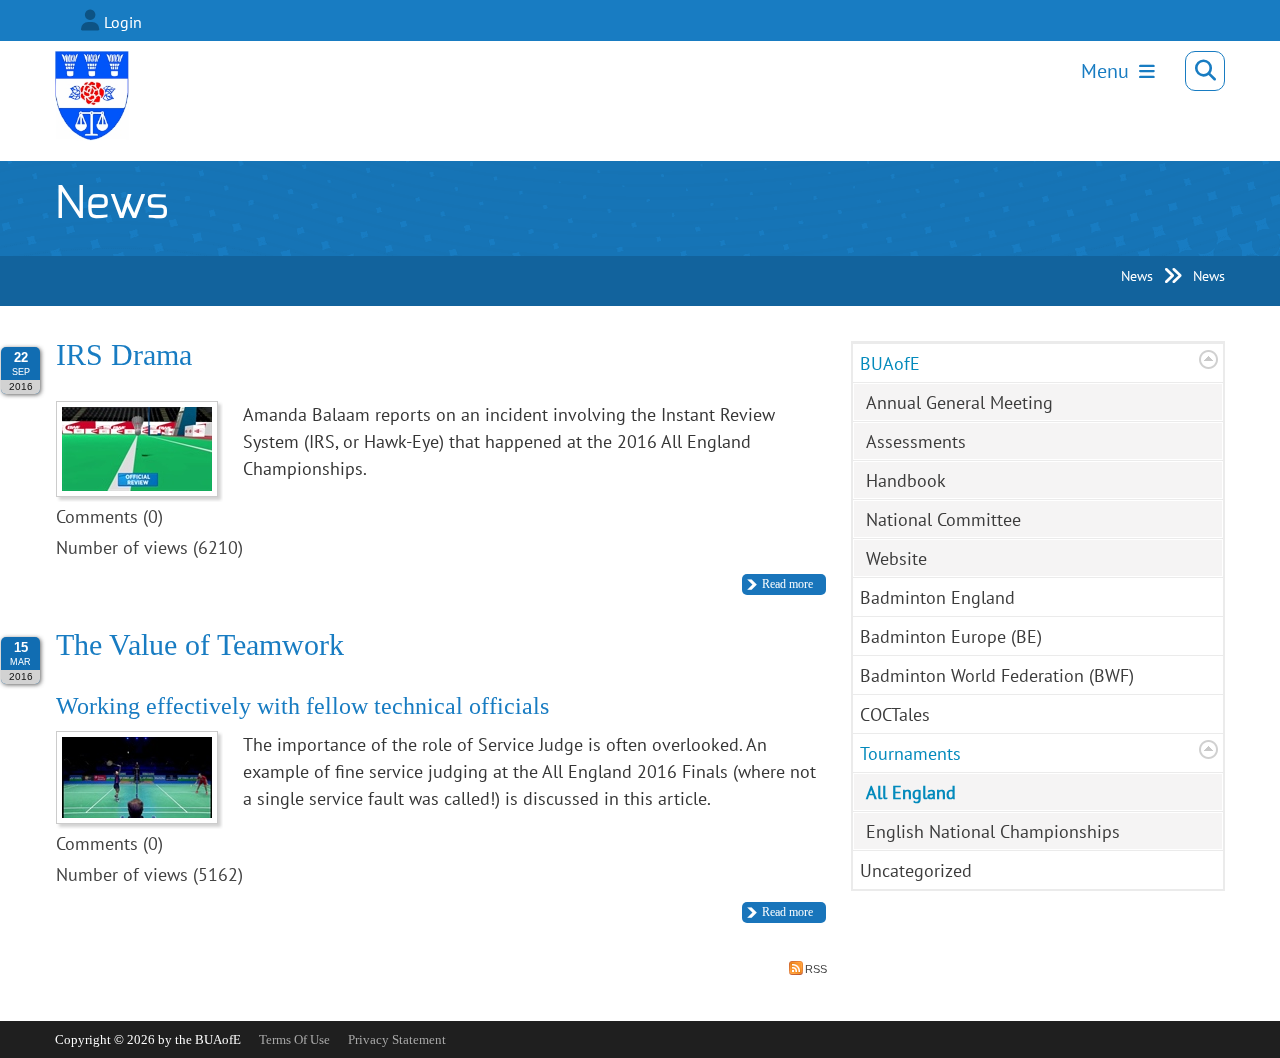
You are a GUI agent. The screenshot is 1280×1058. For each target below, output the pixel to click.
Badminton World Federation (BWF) (997, 675)
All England (911, 792)
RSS (816, 969)
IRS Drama (124, 354)
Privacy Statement (397, 1039)
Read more (787, 584)
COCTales (895, 714)
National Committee (943, 519)
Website (896, 558)
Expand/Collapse (1208, 359)
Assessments (916, 441)
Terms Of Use (294, 1039)
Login (123, 22)
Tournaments (910, 753)
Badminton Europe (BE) (951, 636)
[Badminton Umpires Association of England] (80, 77)
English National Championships (993, 831)
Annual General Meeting (959, 402)
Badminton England (937, 597)
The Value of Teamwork (200, 644)
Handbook (906, 480)
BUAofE (890, 363)
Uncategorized (916, 870)
